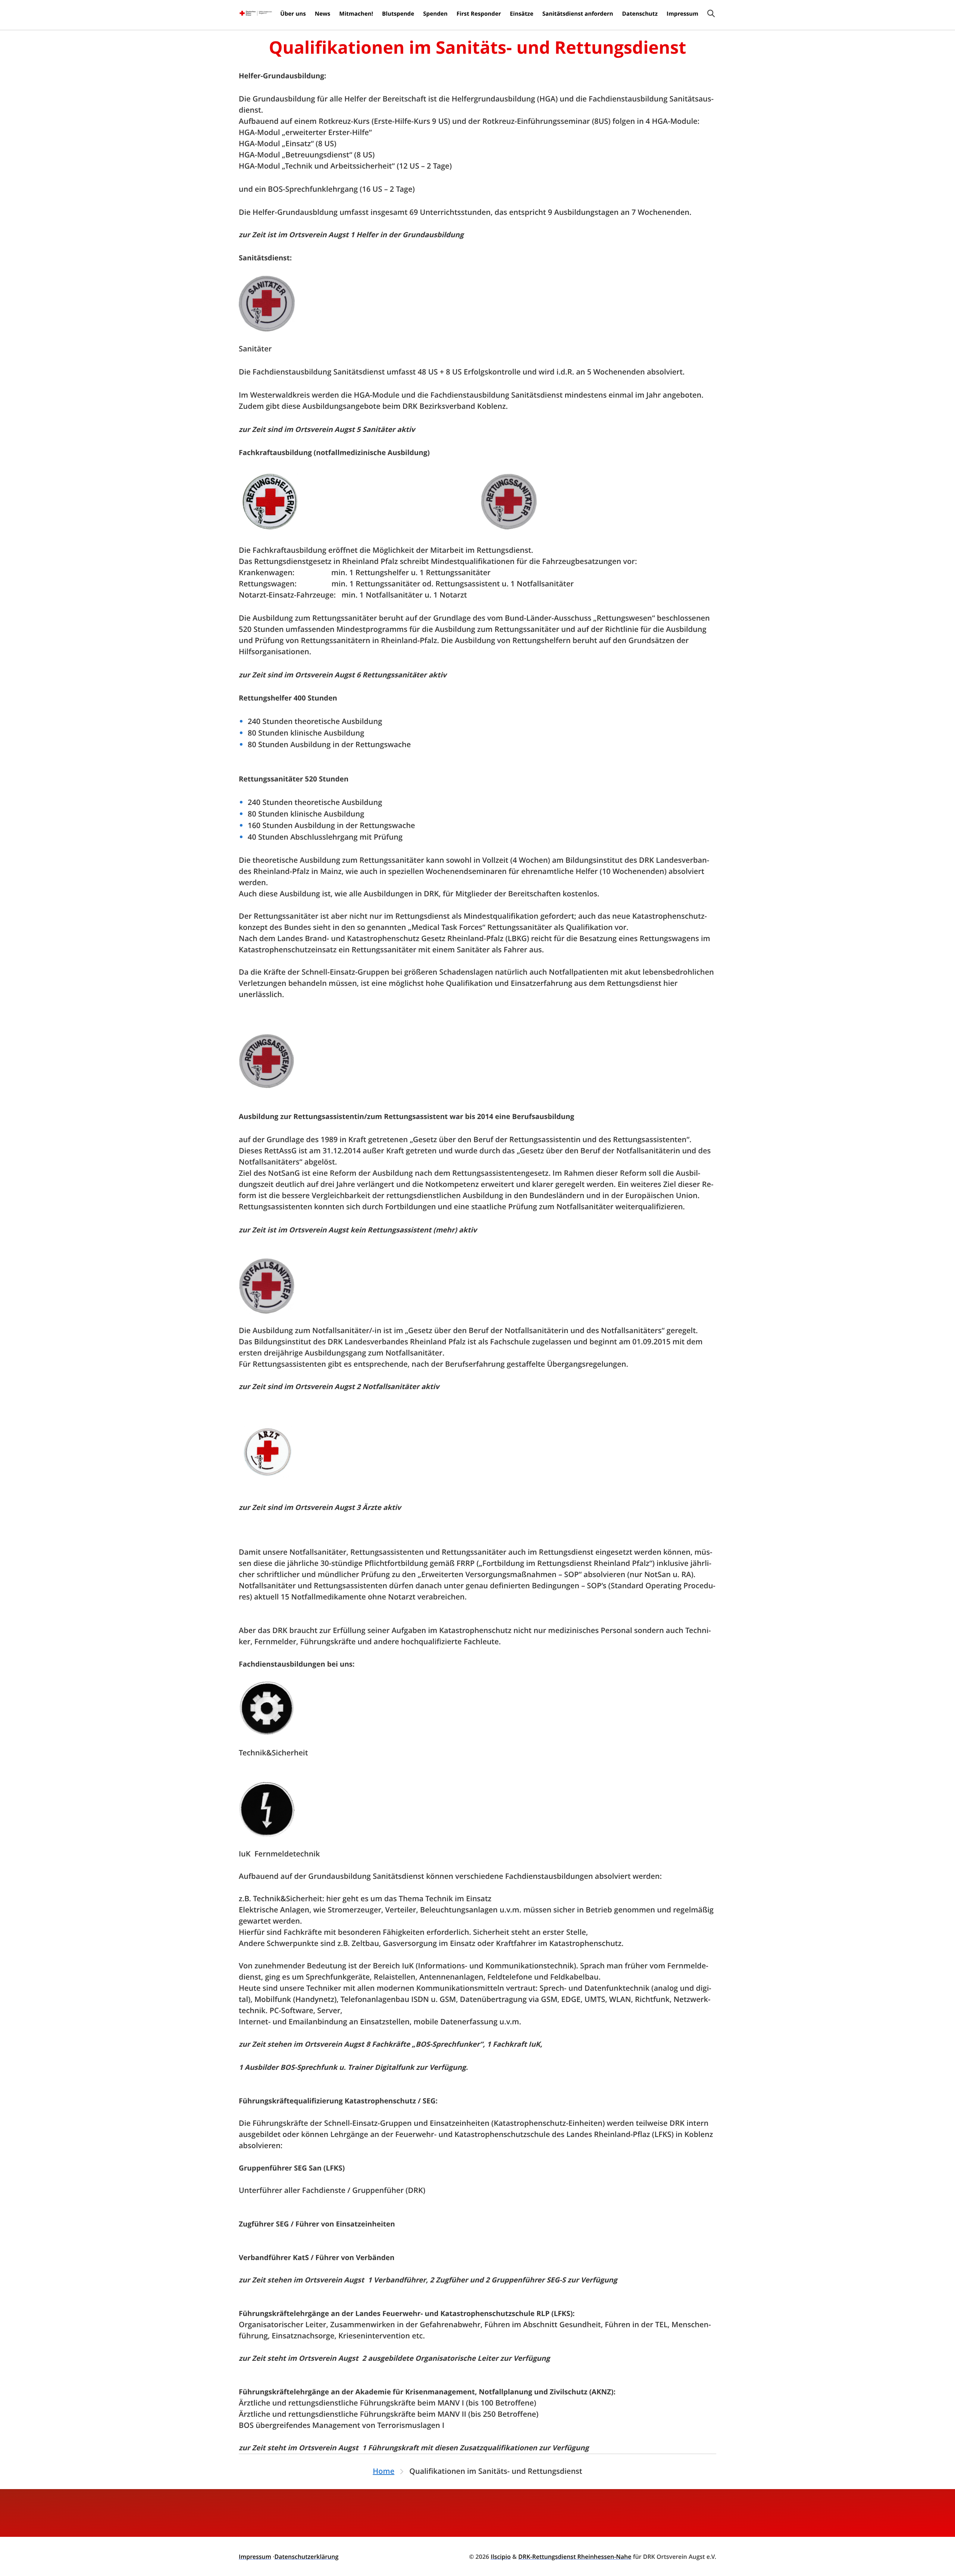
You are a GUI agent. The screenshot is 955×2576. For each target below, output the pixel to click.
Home (383, 2471)
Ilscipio (501, 2557)
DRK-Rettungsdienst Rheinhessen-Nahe (575, 2557)
